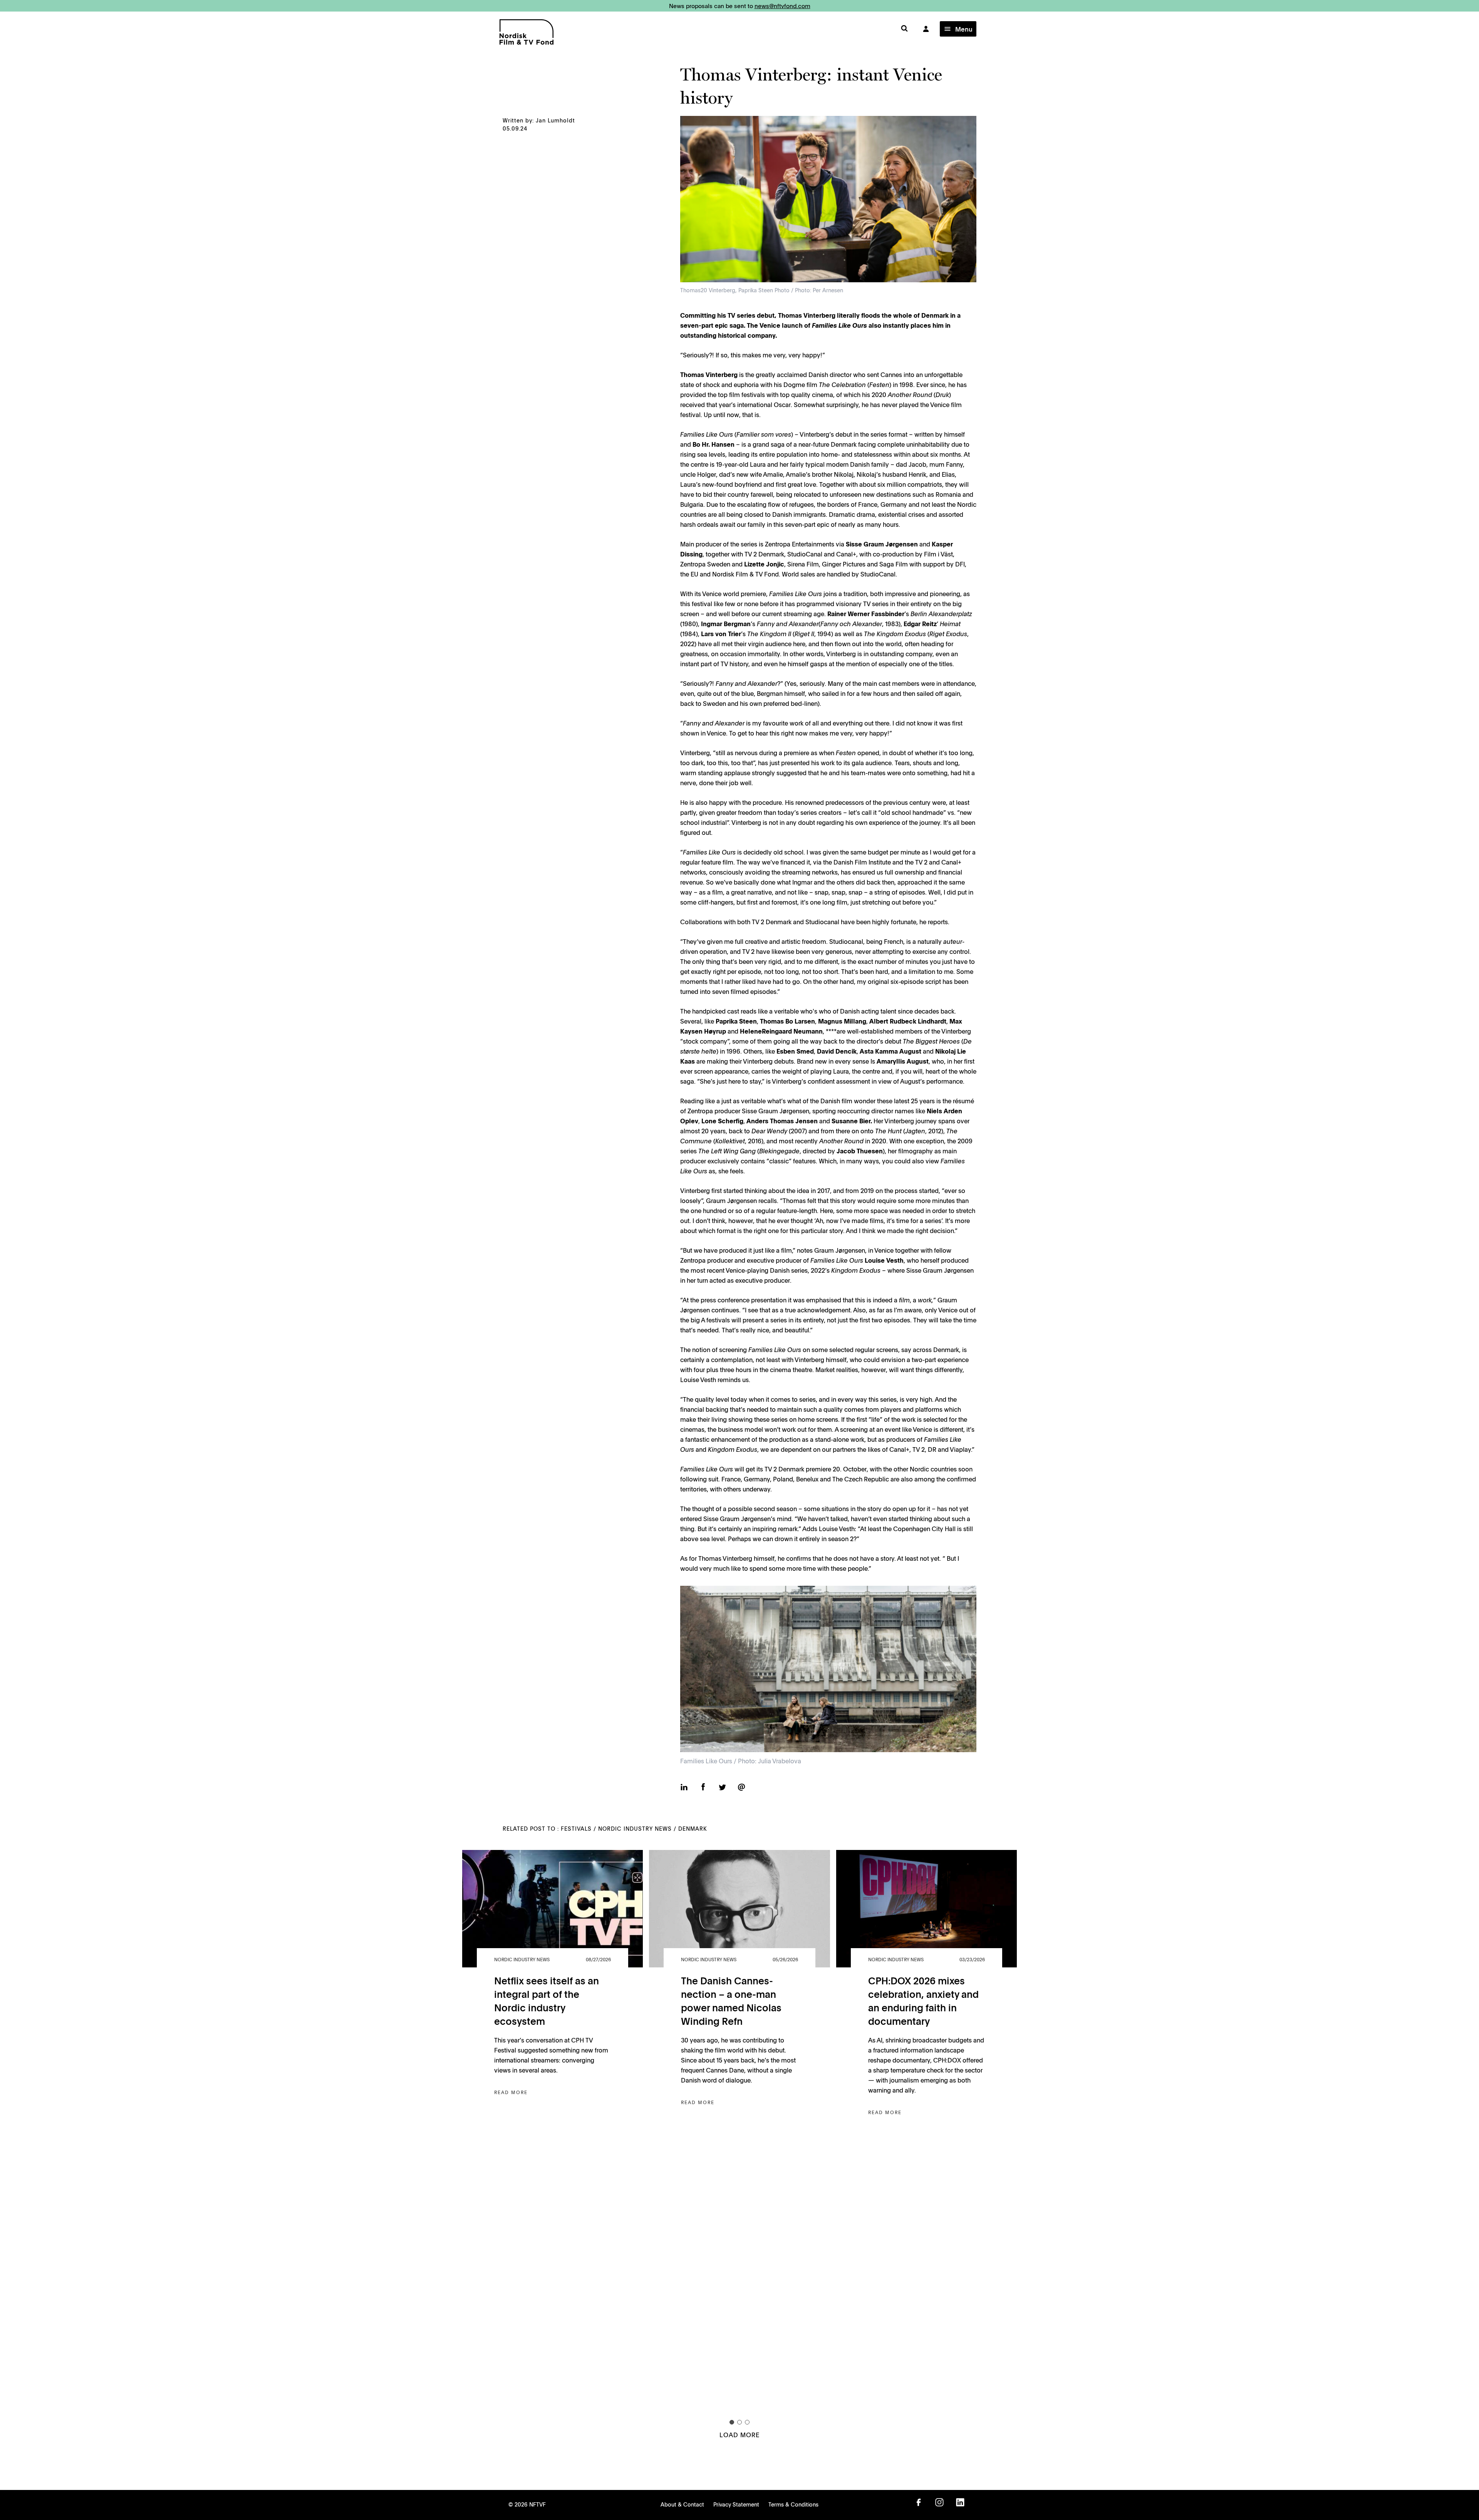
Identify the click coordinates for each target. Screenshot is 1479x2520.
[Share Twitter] (722, 1788)
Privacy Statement (736, 2504)
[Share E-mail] (741, 1788)
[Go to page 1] (732, 2422)
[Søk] (904, 29)
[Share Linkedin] (684, 1788)
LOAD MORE (739, 2435)
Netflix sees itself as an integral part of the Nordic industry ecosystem (547, 2001)
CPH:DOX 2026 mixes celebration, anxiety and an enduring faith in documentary (923, 2001)
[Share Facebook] (703, 1788)
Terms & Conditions (793, 2504)
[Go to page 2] (739, 2422)
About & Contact (682, 2504)
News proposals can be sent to (740, 6)
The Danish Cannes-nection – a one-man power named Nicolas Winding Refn (731, 2001)
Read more (511, 2092)
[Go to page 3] (747, 2422)
